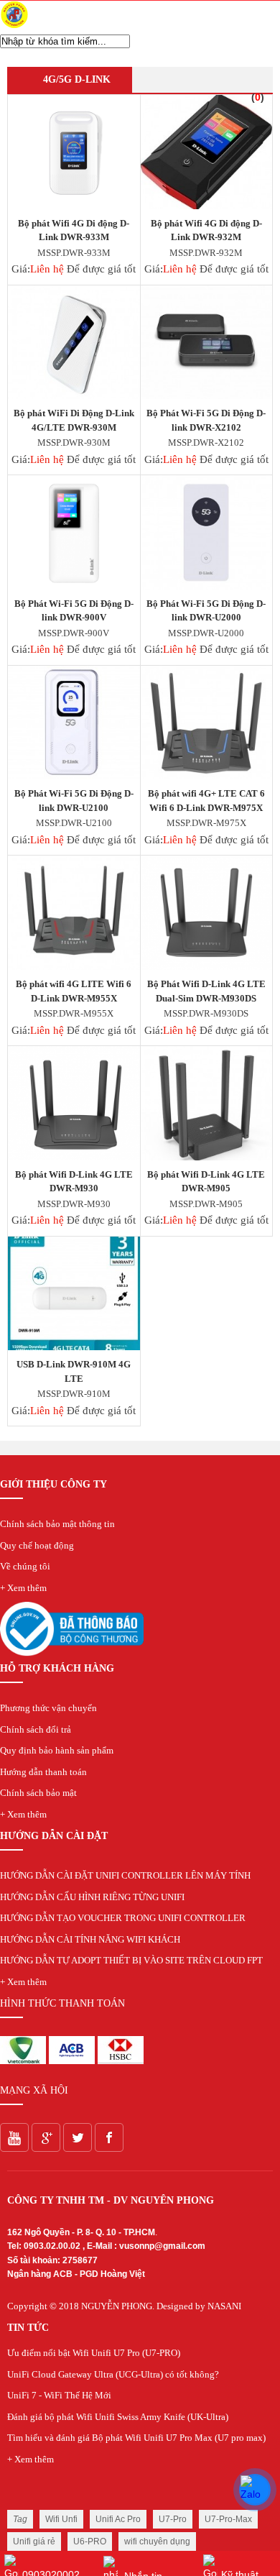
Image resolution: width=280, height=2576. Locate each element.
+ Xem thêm (23, 1588)
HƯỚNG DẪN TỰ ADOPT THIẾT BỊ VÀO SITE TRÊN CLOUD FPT (131, 1960)
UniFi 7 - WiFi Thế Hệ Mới (59, 2395)
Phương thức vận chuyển (48, 1708)
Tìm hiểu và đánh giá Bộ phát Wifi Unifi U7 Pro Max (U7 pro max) (136, 2438)
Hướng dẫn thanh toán (43, 1772)
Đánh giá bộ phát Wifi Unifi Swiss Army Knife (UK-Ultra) (118, 2417)
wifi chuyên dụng (157, 2541)
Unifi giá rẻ (34, 2541)
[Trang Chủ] (14, 26)
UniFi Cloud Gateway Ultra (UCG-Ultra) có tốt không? (113, 2374)
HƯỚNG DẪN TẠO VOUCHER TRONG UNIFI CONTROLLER (123, 1918)
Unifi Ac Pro (118, 2519)
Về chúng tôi (25, 1566)
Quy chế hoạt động (37, 1545)
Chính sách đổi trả (36, 1729)
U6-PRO (90, 2541)
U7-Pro (173, 2519)
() (258, 97)
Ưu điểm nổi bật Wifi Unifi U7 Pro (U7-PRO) (94, 2353)
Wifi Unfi (61, 2519)
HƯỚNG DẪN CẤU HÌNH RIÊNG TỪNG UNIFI (92, 1897)
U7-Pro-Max (228, 2519)
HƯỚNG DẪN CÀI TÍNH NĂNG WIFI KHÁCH (90, 1939)
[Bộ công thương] (72, 1653)
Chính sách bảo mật (38, 1793)
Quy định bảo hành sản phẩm (57, 1750)
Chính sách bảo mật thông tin (57, 1524)
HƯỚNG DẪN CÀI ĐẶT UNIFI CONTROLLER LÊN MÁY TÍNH (125, 1875)
